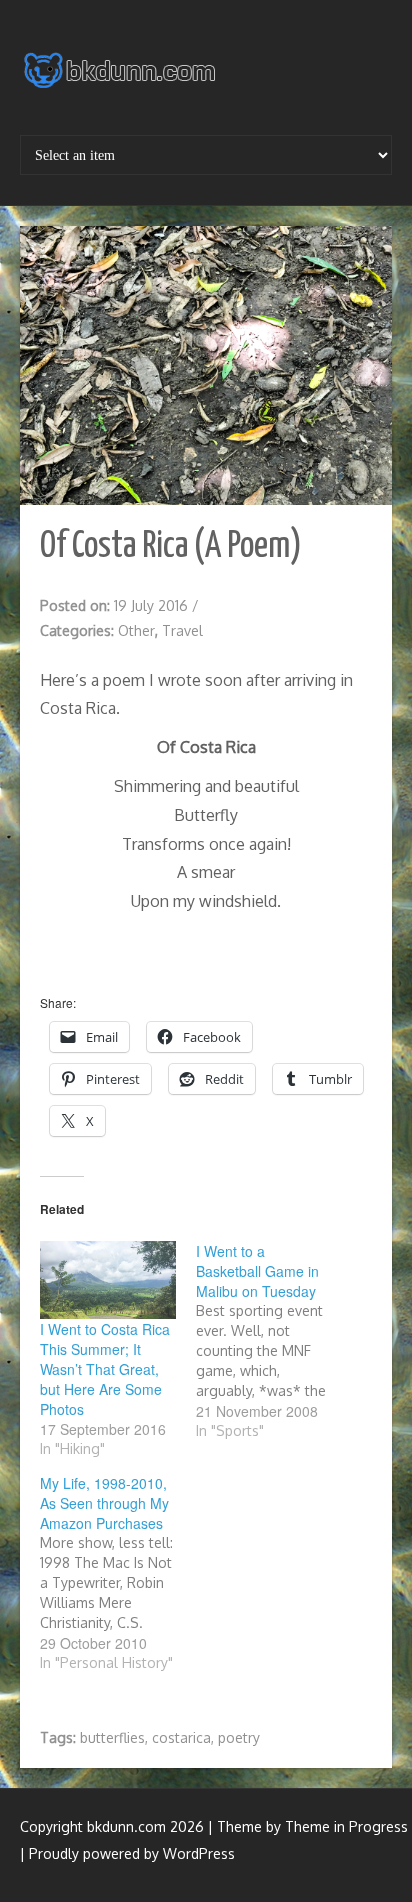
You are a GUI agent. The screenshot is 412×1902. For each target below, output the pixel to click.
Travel (182, 630)
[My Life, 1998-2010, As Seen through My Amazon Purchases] (118, 1573)
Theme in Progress (346, 1826)
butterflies (112, 1737)
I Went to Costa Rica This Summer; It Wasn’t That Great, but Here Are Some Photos (105, 1369)
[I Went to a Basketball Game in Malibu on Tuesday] (274, 1341)
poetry (239, 1737)
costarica (181, 1737)
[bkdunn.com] (122, 76)
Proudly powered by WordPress (132, 1853)
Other (136, 630)
